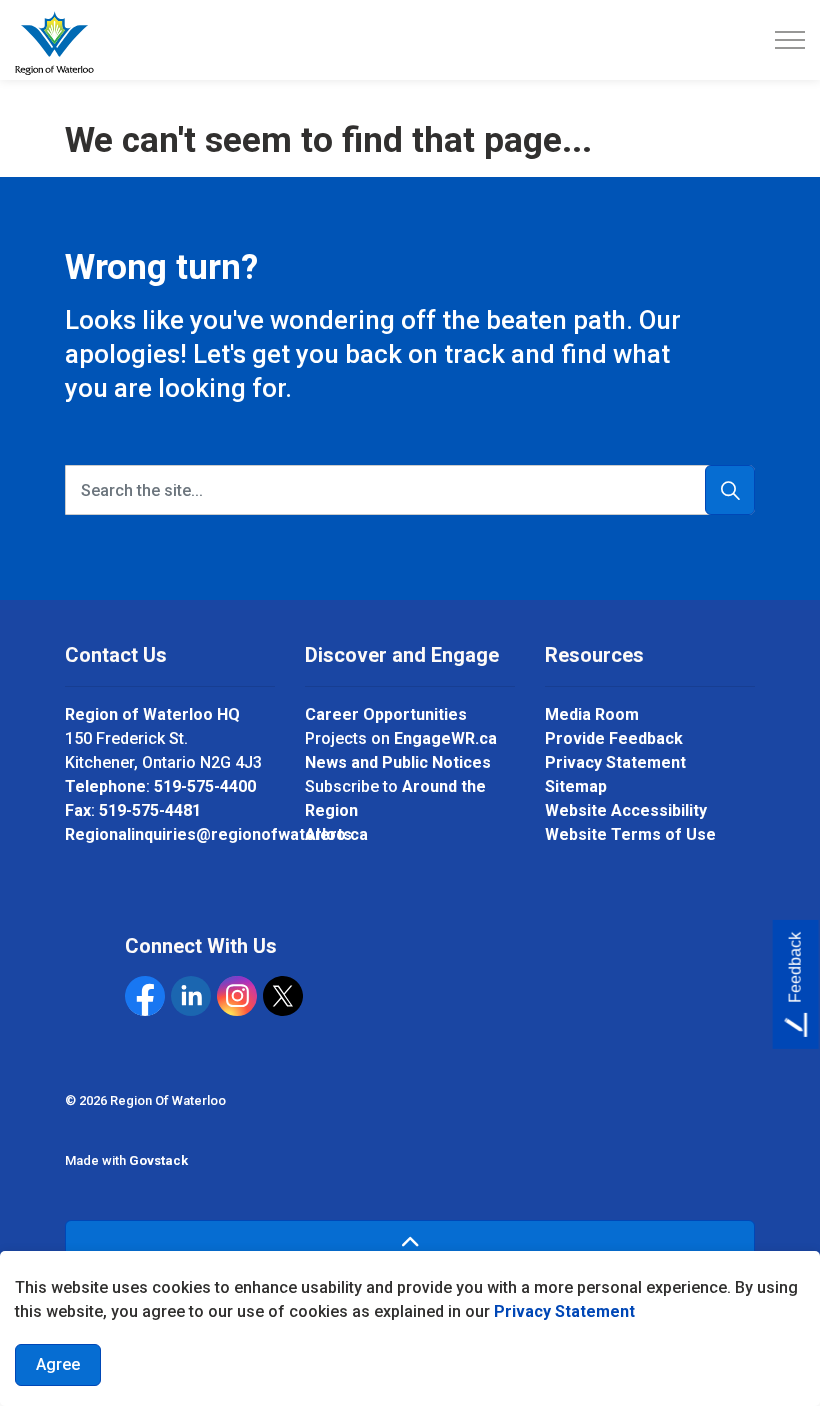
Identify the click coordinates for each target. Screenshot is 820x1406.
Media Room (592, 714)
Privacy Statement (564, 1311)
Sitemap (576, 786)
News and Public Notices (398, 762)
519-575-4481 (150, 810)
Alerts (328, 834)
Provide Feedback (614, 738)
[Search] (730, 490)
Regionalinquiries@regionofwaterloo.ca (216, 834)
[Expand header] (790, 40)
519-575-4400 (205, 786)
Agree (58, 1364)
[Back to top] (410, 1242)
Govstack (158, 1160)
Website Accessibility (626, 810)
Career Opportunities (386, 714)
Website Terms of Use (630, 834)
